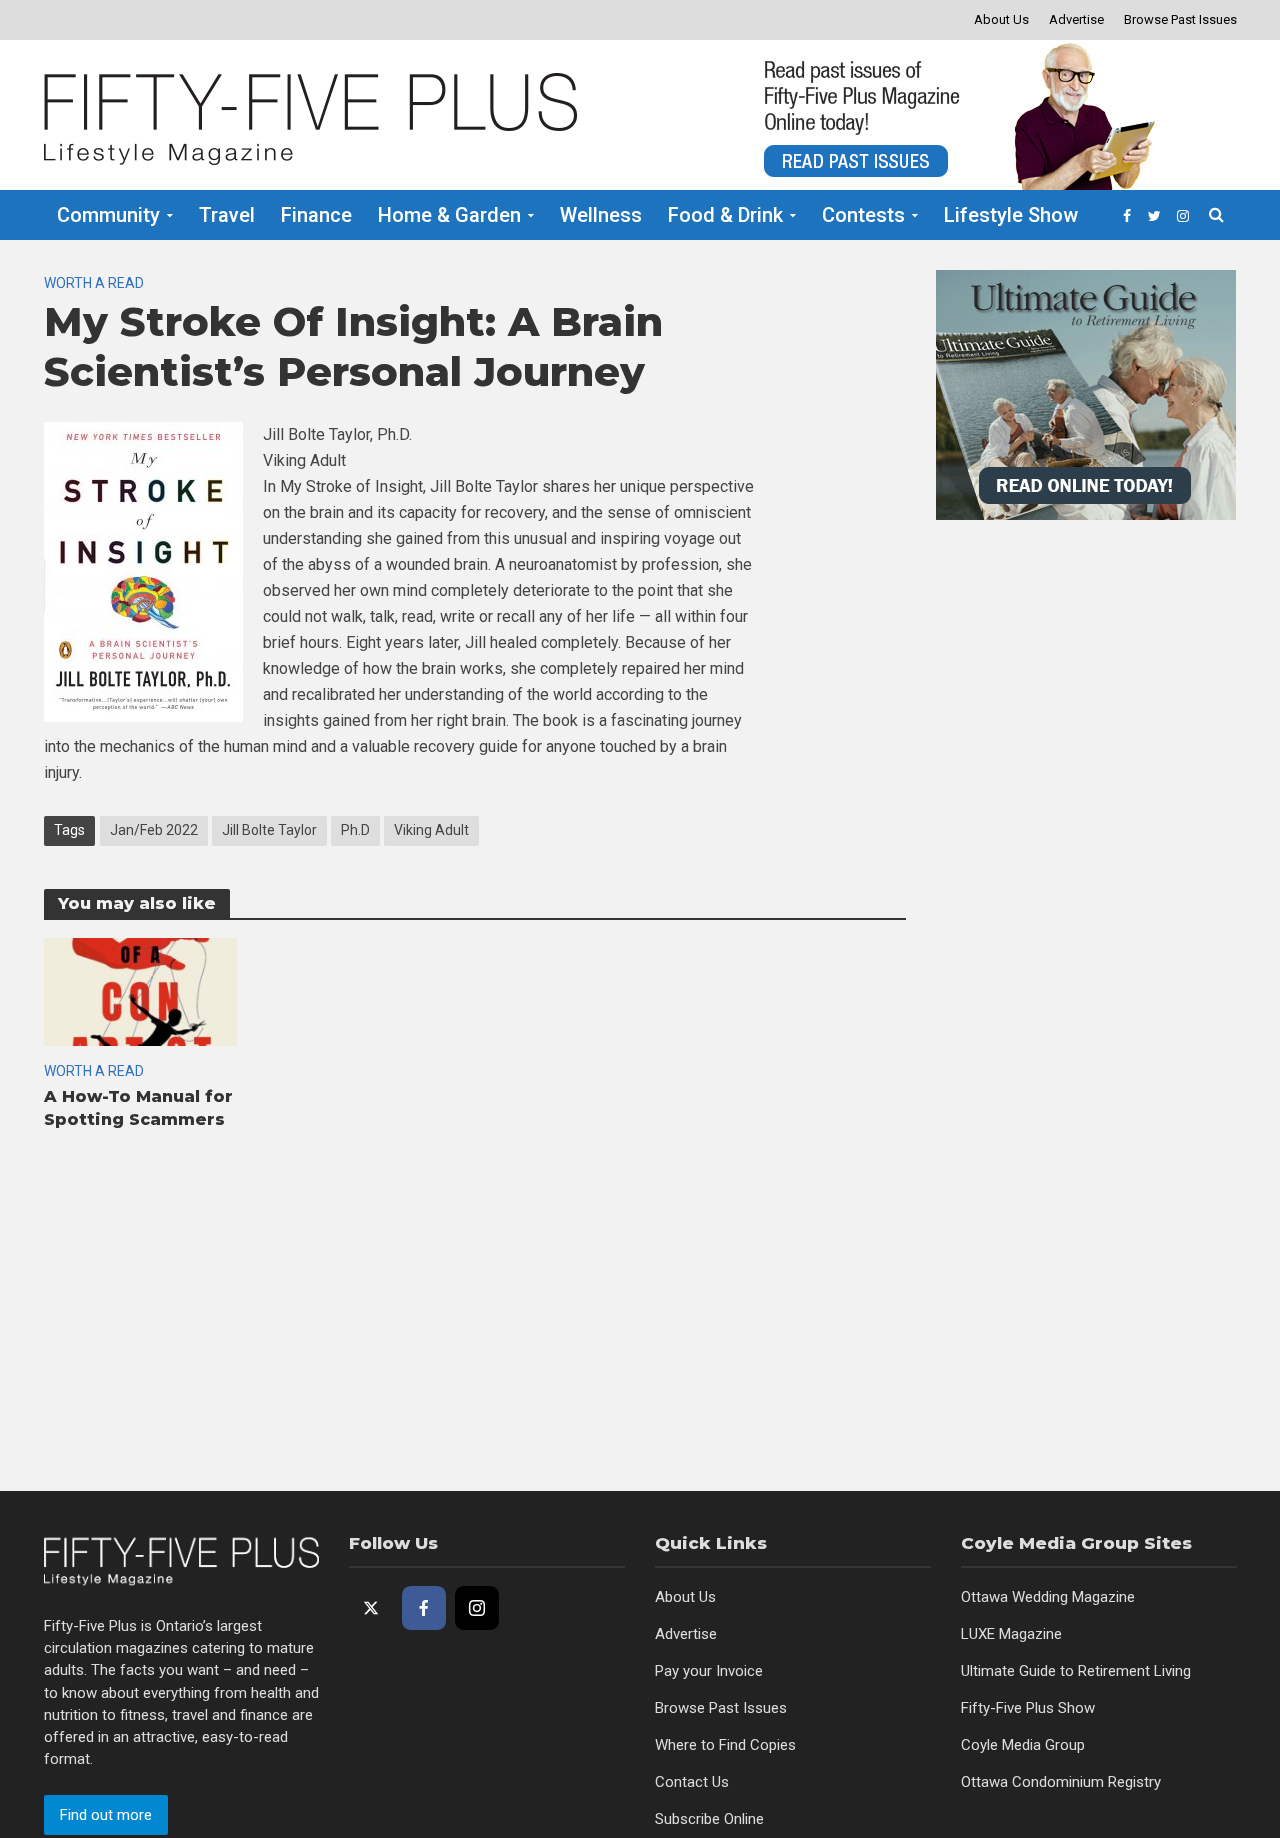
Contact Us (692, 1782)
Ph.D (355, 830)
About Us (1001, 19)
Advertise (1076, 19)
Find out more (106, 1815)
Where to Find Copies (725, 1745)
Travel (227, 215)
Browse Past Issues (1180, 19)
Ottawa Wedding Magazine (1048, 1597)
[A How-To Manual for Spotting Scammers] (140, 990)
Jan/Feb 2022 (154, 830)
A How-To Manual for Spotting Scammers (138, 1108)
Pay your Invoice (709, 1671)
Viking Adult (431, 830)
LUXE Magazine (1011, 1634)
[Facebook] (424, 1608)
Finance (316, 215)
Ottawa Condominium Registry (1061, 1782)
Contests (863, 215)
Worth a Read (94, 283)
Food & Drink (725, 215)
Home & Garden (449, 215)
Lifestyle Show (1011, 215)
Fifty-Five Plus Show (1028, 1708)
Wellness (601, 215)
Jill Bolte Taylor (269, 830)
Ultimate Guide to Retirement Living (1076, 1671)
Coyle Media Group (1023, 1745)
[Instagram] (477, 1608)
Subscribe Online (709, 1819)
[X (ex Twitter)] (371, 1608)
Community (108, 215)
